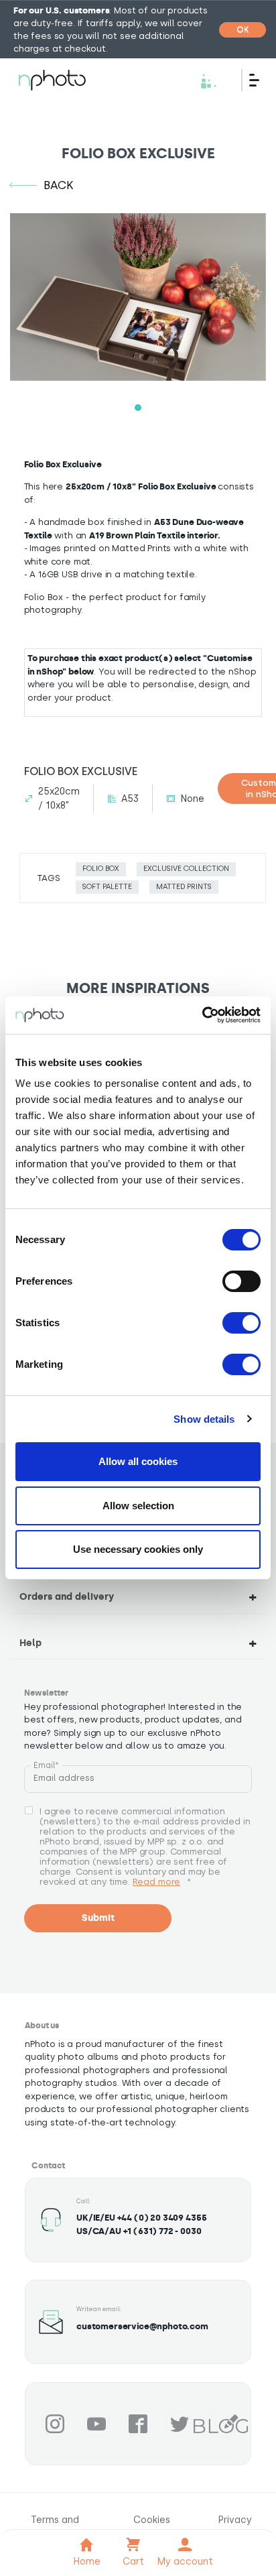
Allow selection (138, 1506)
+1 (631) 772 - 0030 (162, 2231)
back (59, 185)
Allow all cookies (138, 1461)
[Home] (52, 80)
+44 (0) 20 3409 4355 (162, 2218)
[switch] (241, 1281)
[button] (138, 408)
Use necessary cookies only (138, 1549)
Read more (157, 1882)
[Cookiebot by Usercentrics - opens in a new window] (202, 1015)
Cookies (152, 2520)
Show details (204, 1419)
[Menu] (259, 80)
